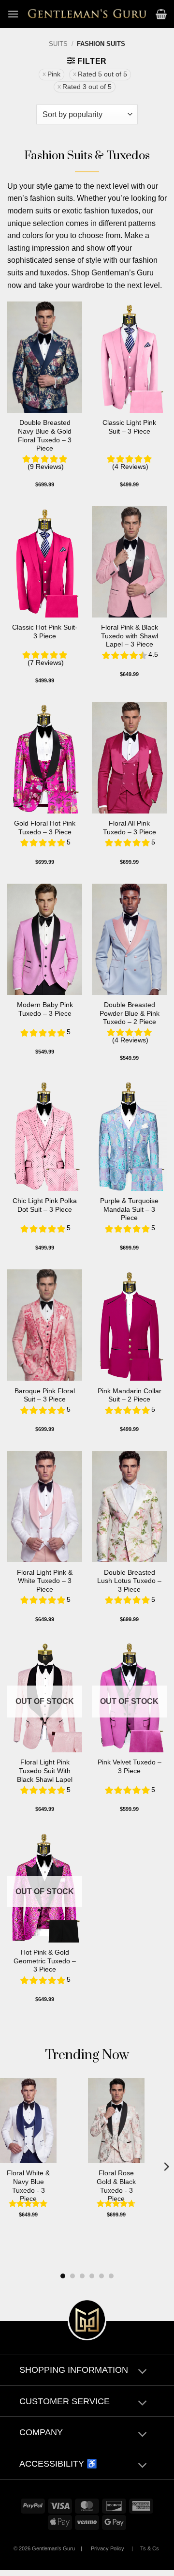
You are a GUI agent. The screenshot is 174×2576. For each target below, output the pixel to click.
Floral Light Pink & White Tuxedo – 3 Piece (45, 1581)
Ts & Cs (150, 2548)
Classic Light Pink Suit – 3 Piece (129, 427)
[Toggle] (142, 2373)
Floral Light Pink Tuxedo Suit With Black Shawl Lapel (45, 1771)
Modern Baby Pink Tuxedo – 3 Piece (45, 1009)
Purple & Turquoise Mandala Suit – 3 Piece (129, 1209)
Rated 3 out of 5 (87, 87)
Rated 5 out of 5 (102, 74)
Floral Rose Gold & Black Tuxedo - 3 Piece (116, 2186)
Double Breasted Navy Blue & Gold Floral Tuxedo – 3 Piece (45, 436)
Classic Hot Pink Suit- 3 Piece (45, 632)
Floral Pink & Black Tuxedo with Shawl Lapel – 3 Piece (130, 636)
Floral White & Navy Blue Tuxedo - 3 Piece (28, 2186)
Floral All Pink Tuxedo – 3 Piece (130, 828)
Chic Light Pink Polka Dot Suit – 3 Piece (45, 1205)
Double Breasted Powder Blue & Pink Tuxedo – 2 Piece (130, 1013)
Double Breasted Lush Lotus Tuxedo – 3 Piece (129, 1581)
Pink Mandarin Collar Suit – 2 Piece (130, 1395)
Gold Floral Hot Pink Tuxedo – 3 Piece (45, 828)
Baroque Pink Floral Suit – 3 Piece (45, 1395)
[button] (13, 14)
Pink (54, 74)
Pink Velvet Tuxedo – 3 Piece (130, 1767)
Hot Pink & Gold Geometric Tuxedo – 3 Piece (45, 1961)
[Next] (166, 2166)
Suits (58, 44)
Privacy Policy (108, 2548)
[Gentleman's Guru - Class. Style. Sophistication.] (87, 14)
